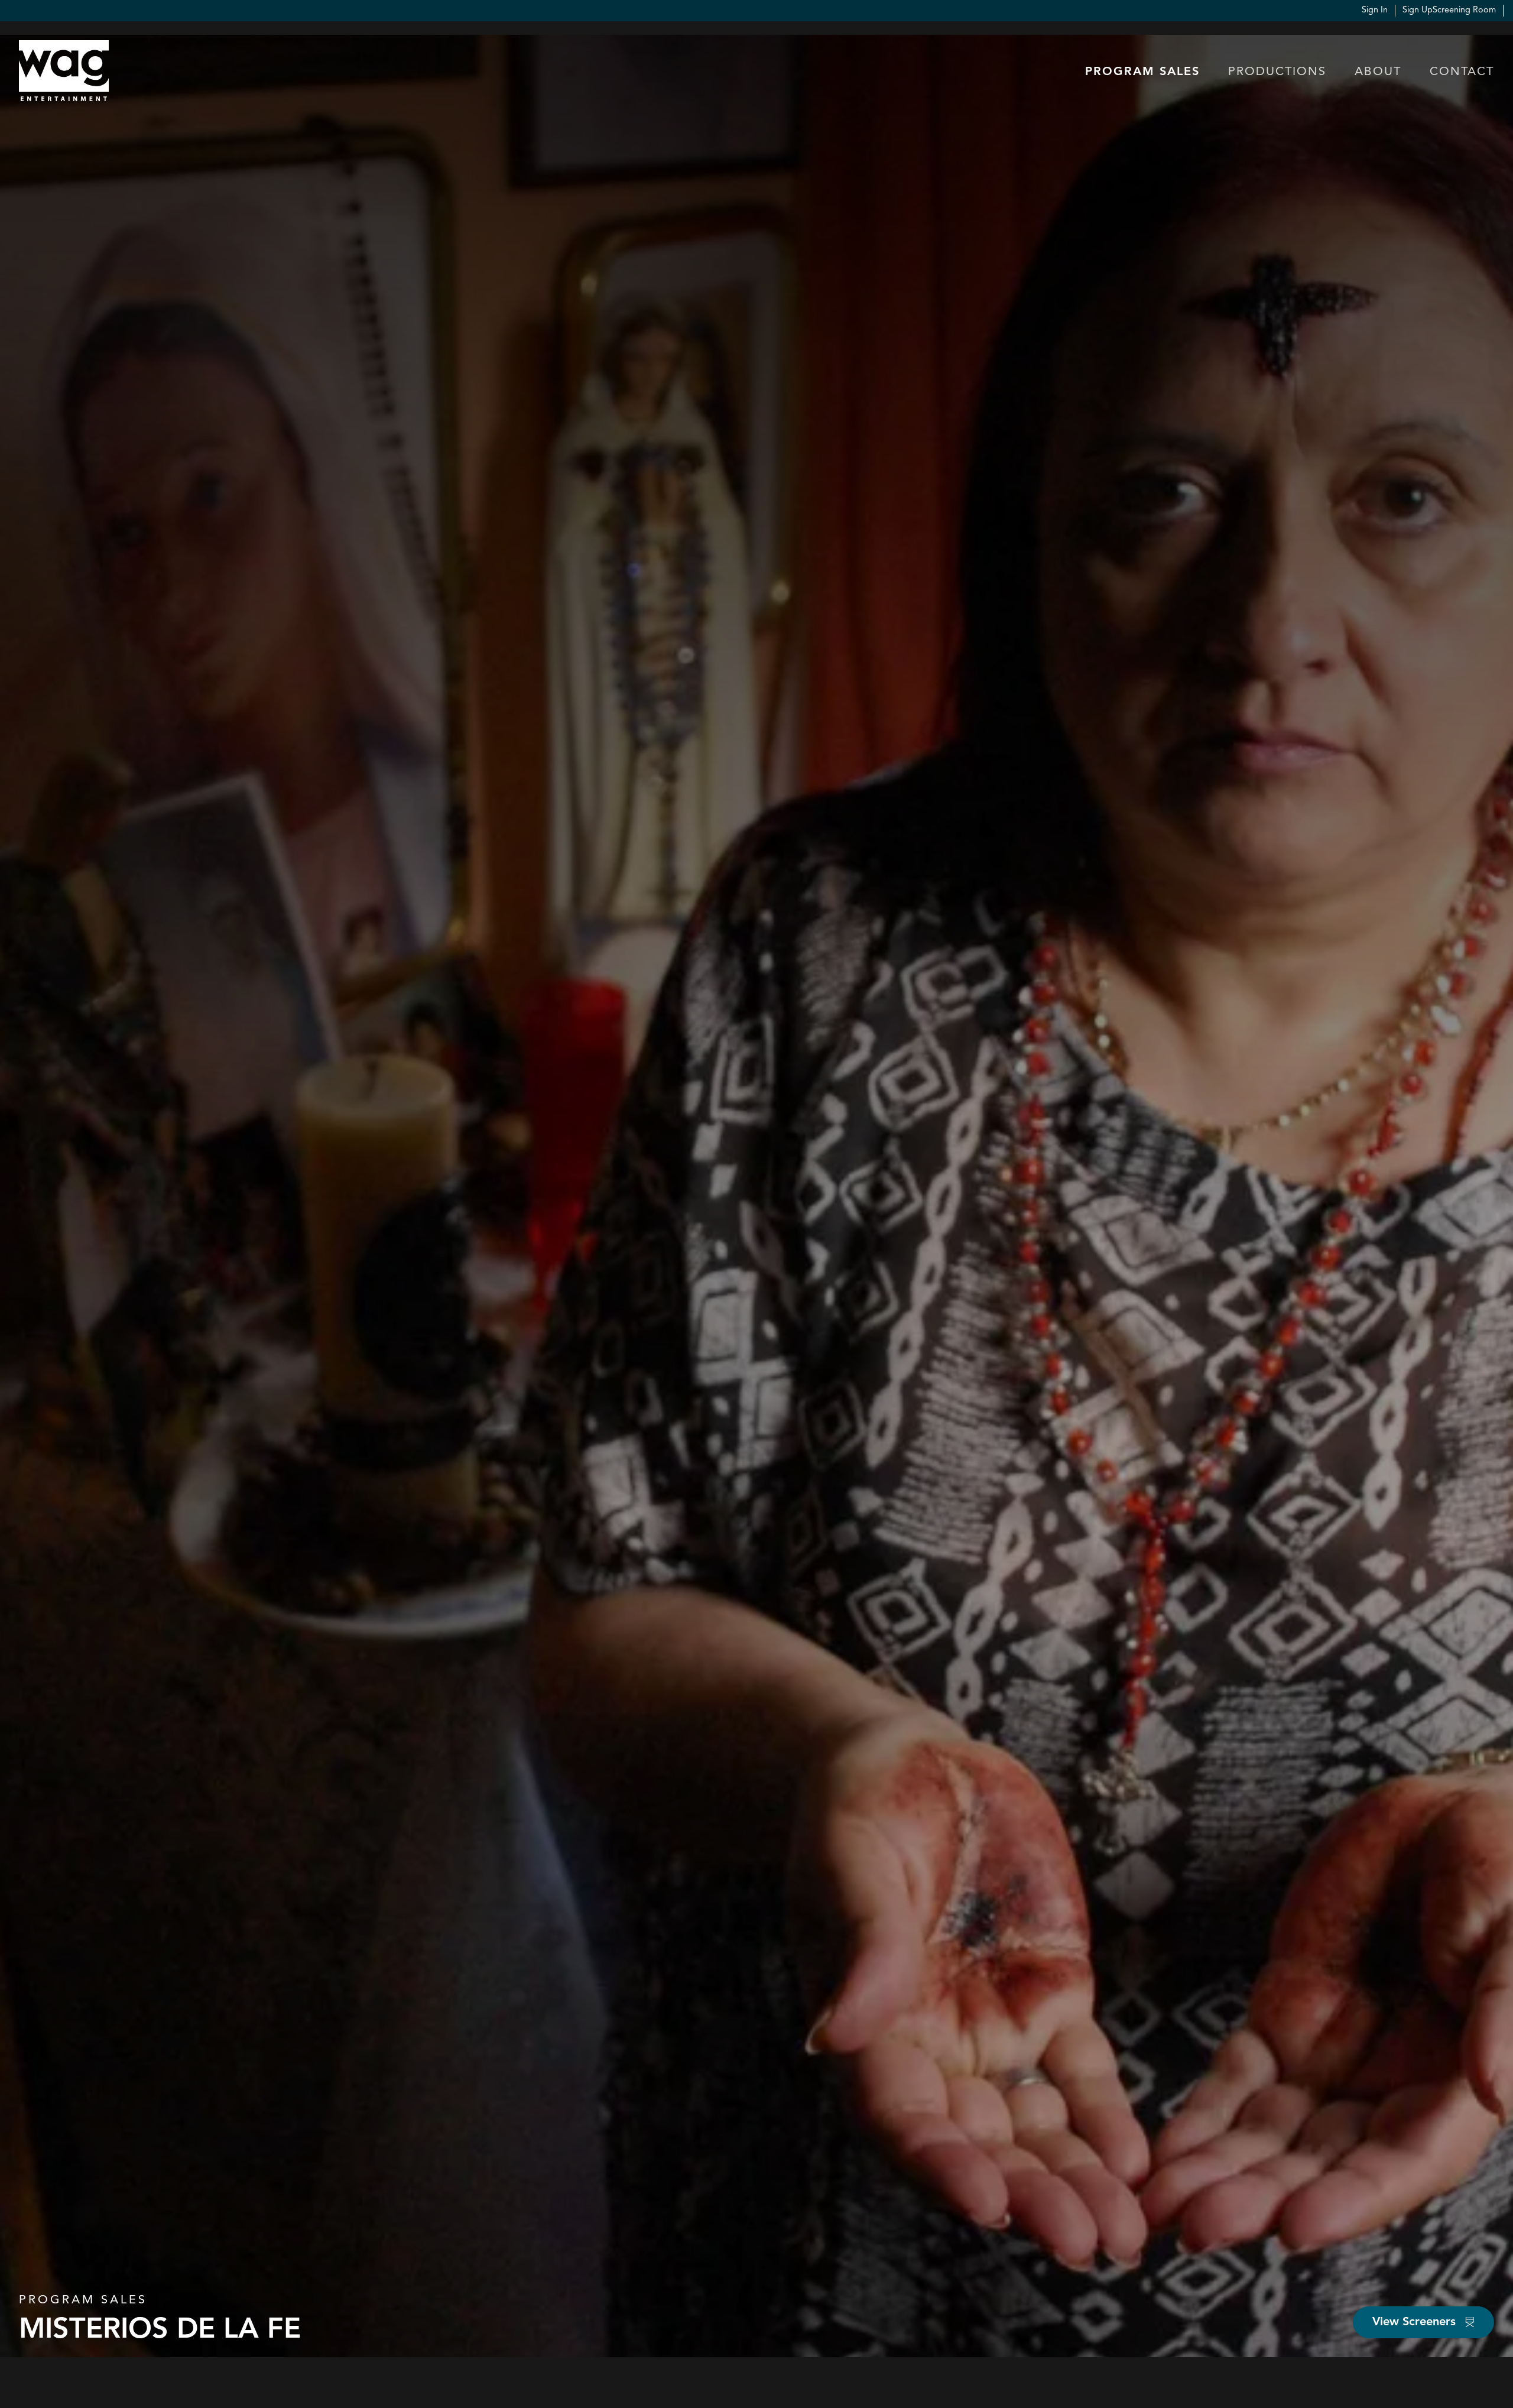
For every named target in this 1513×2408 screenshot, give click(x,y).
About (1378, 72)
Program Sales (1142, 72)
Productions (1277, 72)
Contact (1462, 72)
